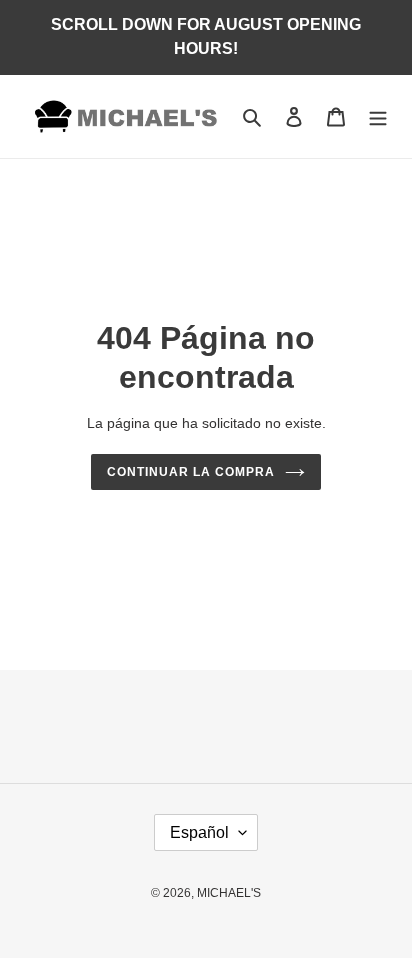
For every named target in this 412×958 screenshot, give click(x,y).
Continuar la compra (190, 472)
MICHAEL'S (229, 893)
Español (199, 832)
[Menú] (378, 116)
